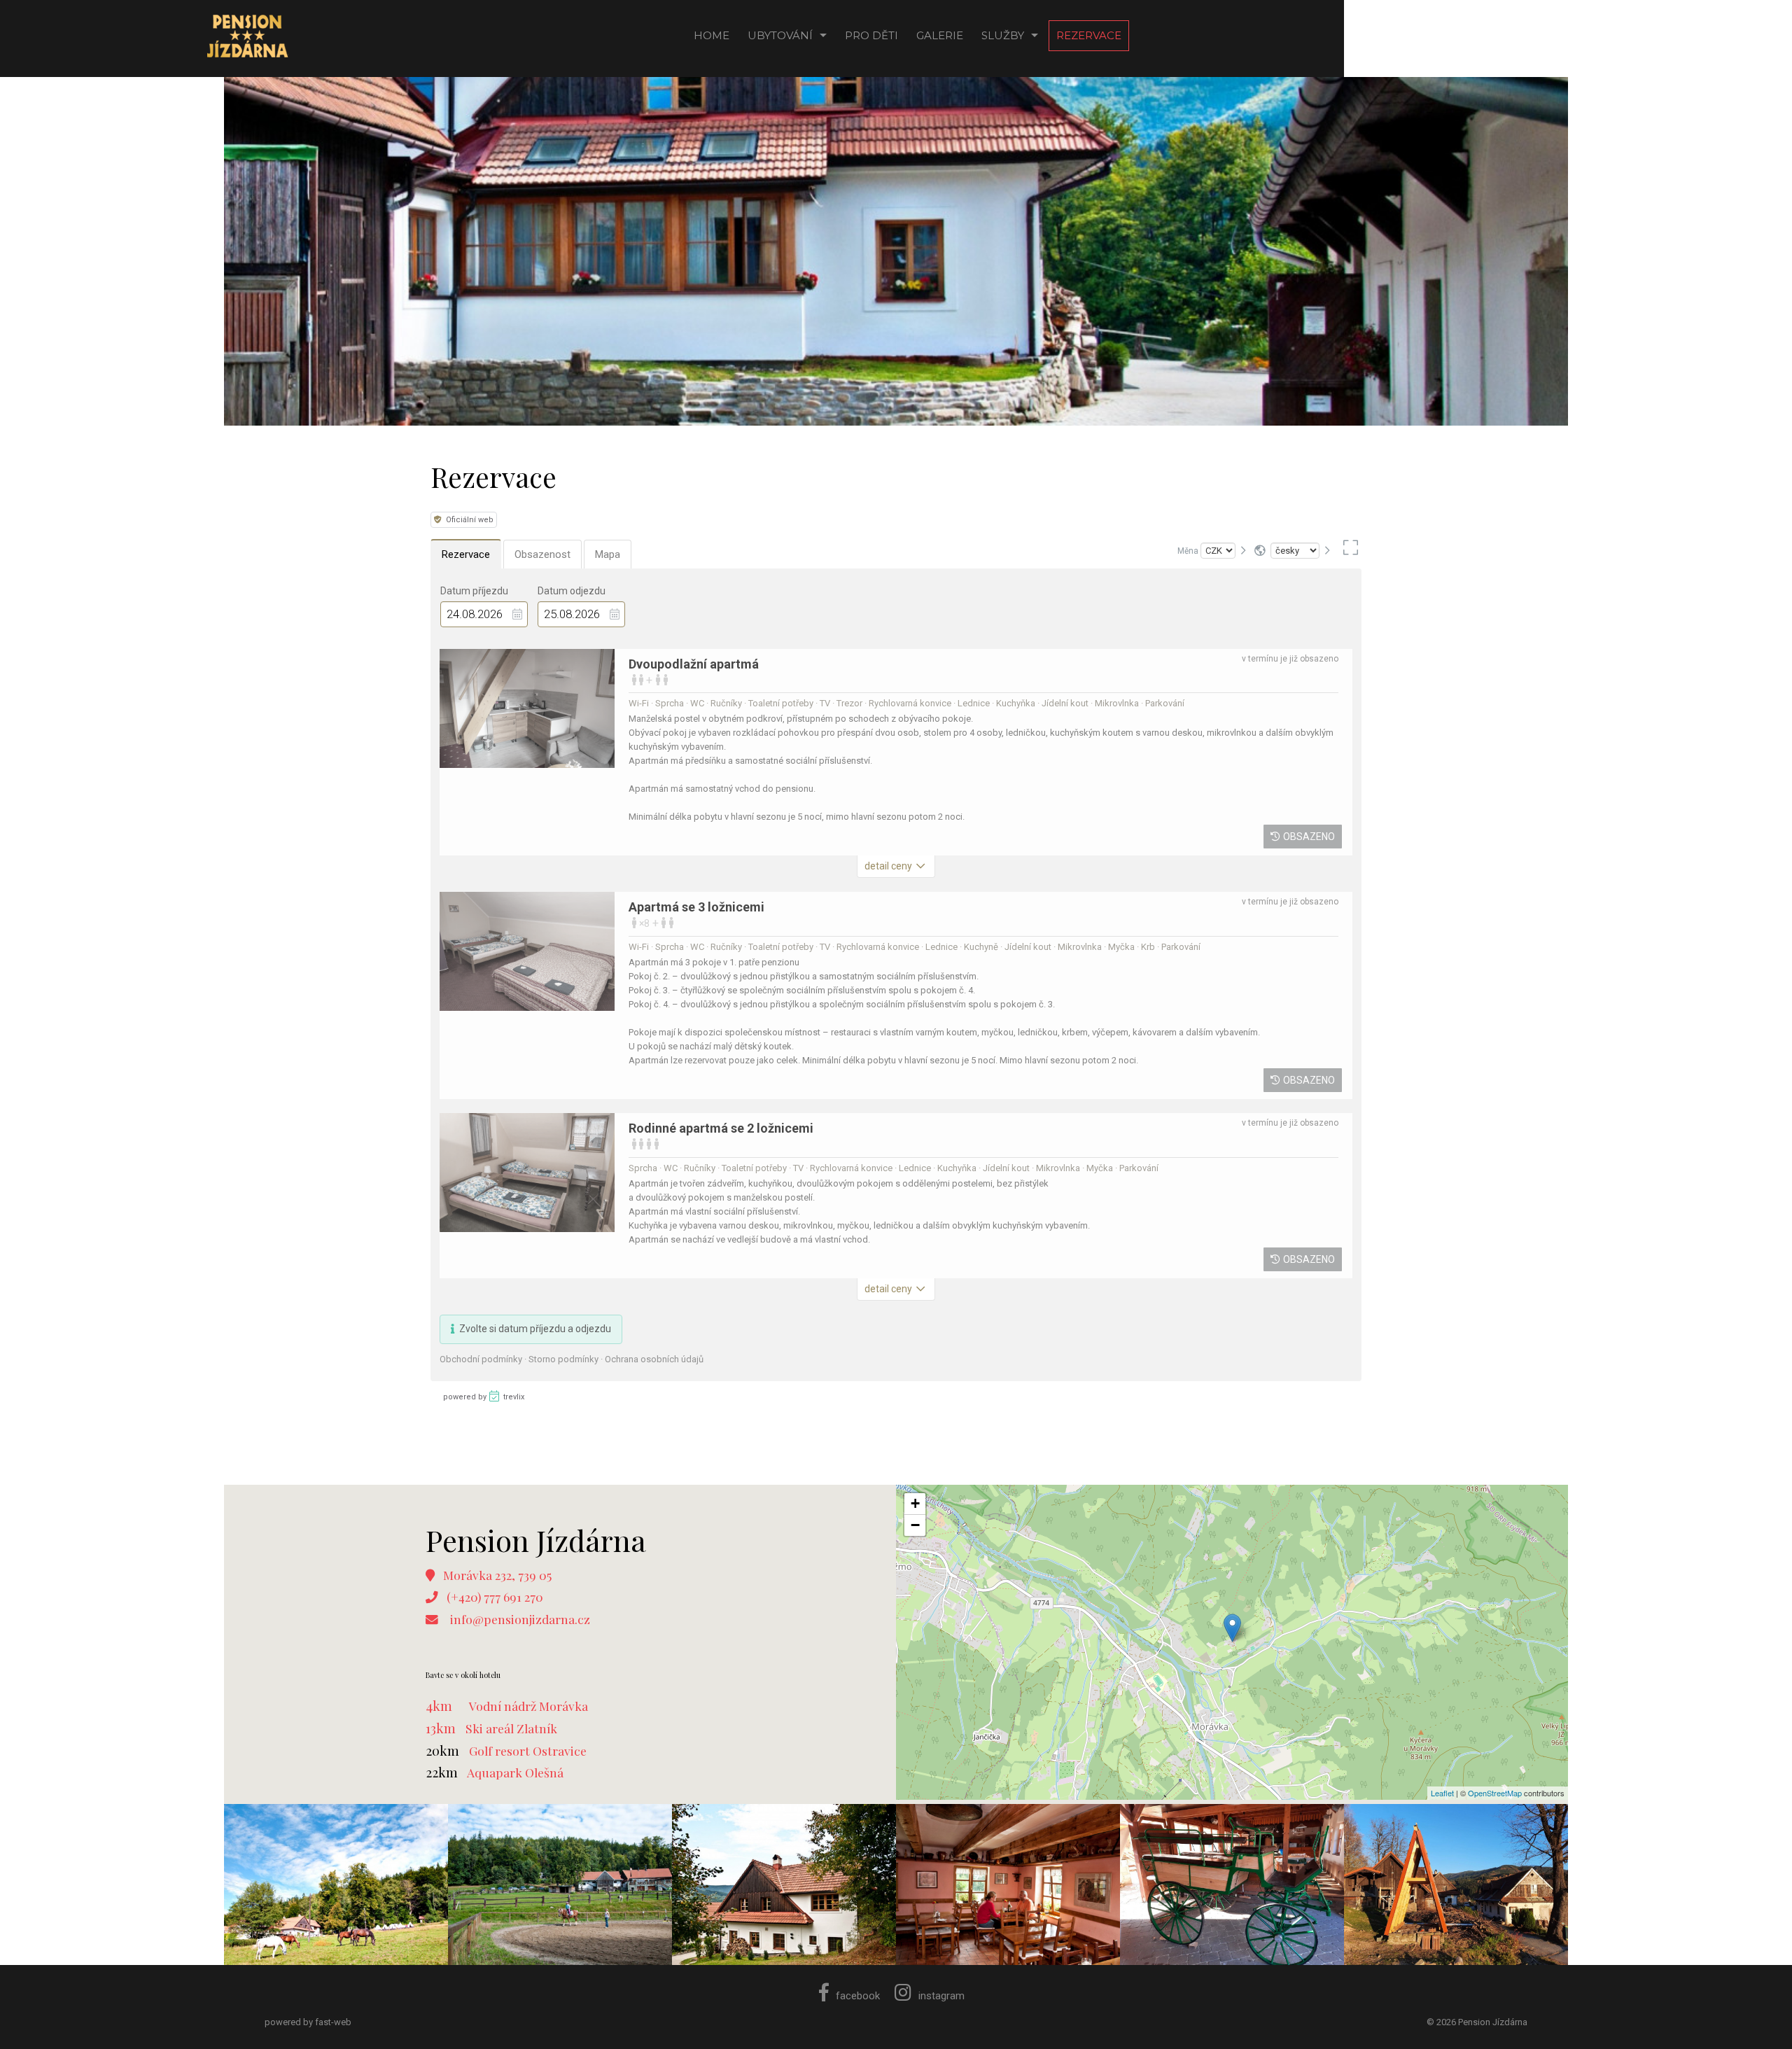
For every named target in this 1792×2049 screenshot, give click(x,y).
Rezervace (1089, 35)
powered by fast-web (308, 2022)
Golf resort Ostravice (528, 1750)
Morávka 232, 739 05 (497, 1575)
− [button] (915, 1525)
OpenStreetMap (1495, 1793)
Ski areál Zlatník (511, 1728)
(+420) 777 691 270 (495, 1596)
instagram (941, 1996)
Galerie (940, 35)
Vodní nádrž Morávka (528, 1706)
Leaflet (1442, 1793)
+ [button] (915, 1503)
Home (712, 35)
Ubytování (780, 35)
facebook (858, 1996)
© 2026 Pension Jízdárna (1477, 2022)
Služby (1003, 35)
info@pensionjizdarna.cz (520, 1619)
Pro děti (871, 35)
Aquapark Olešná (515, 1772)
